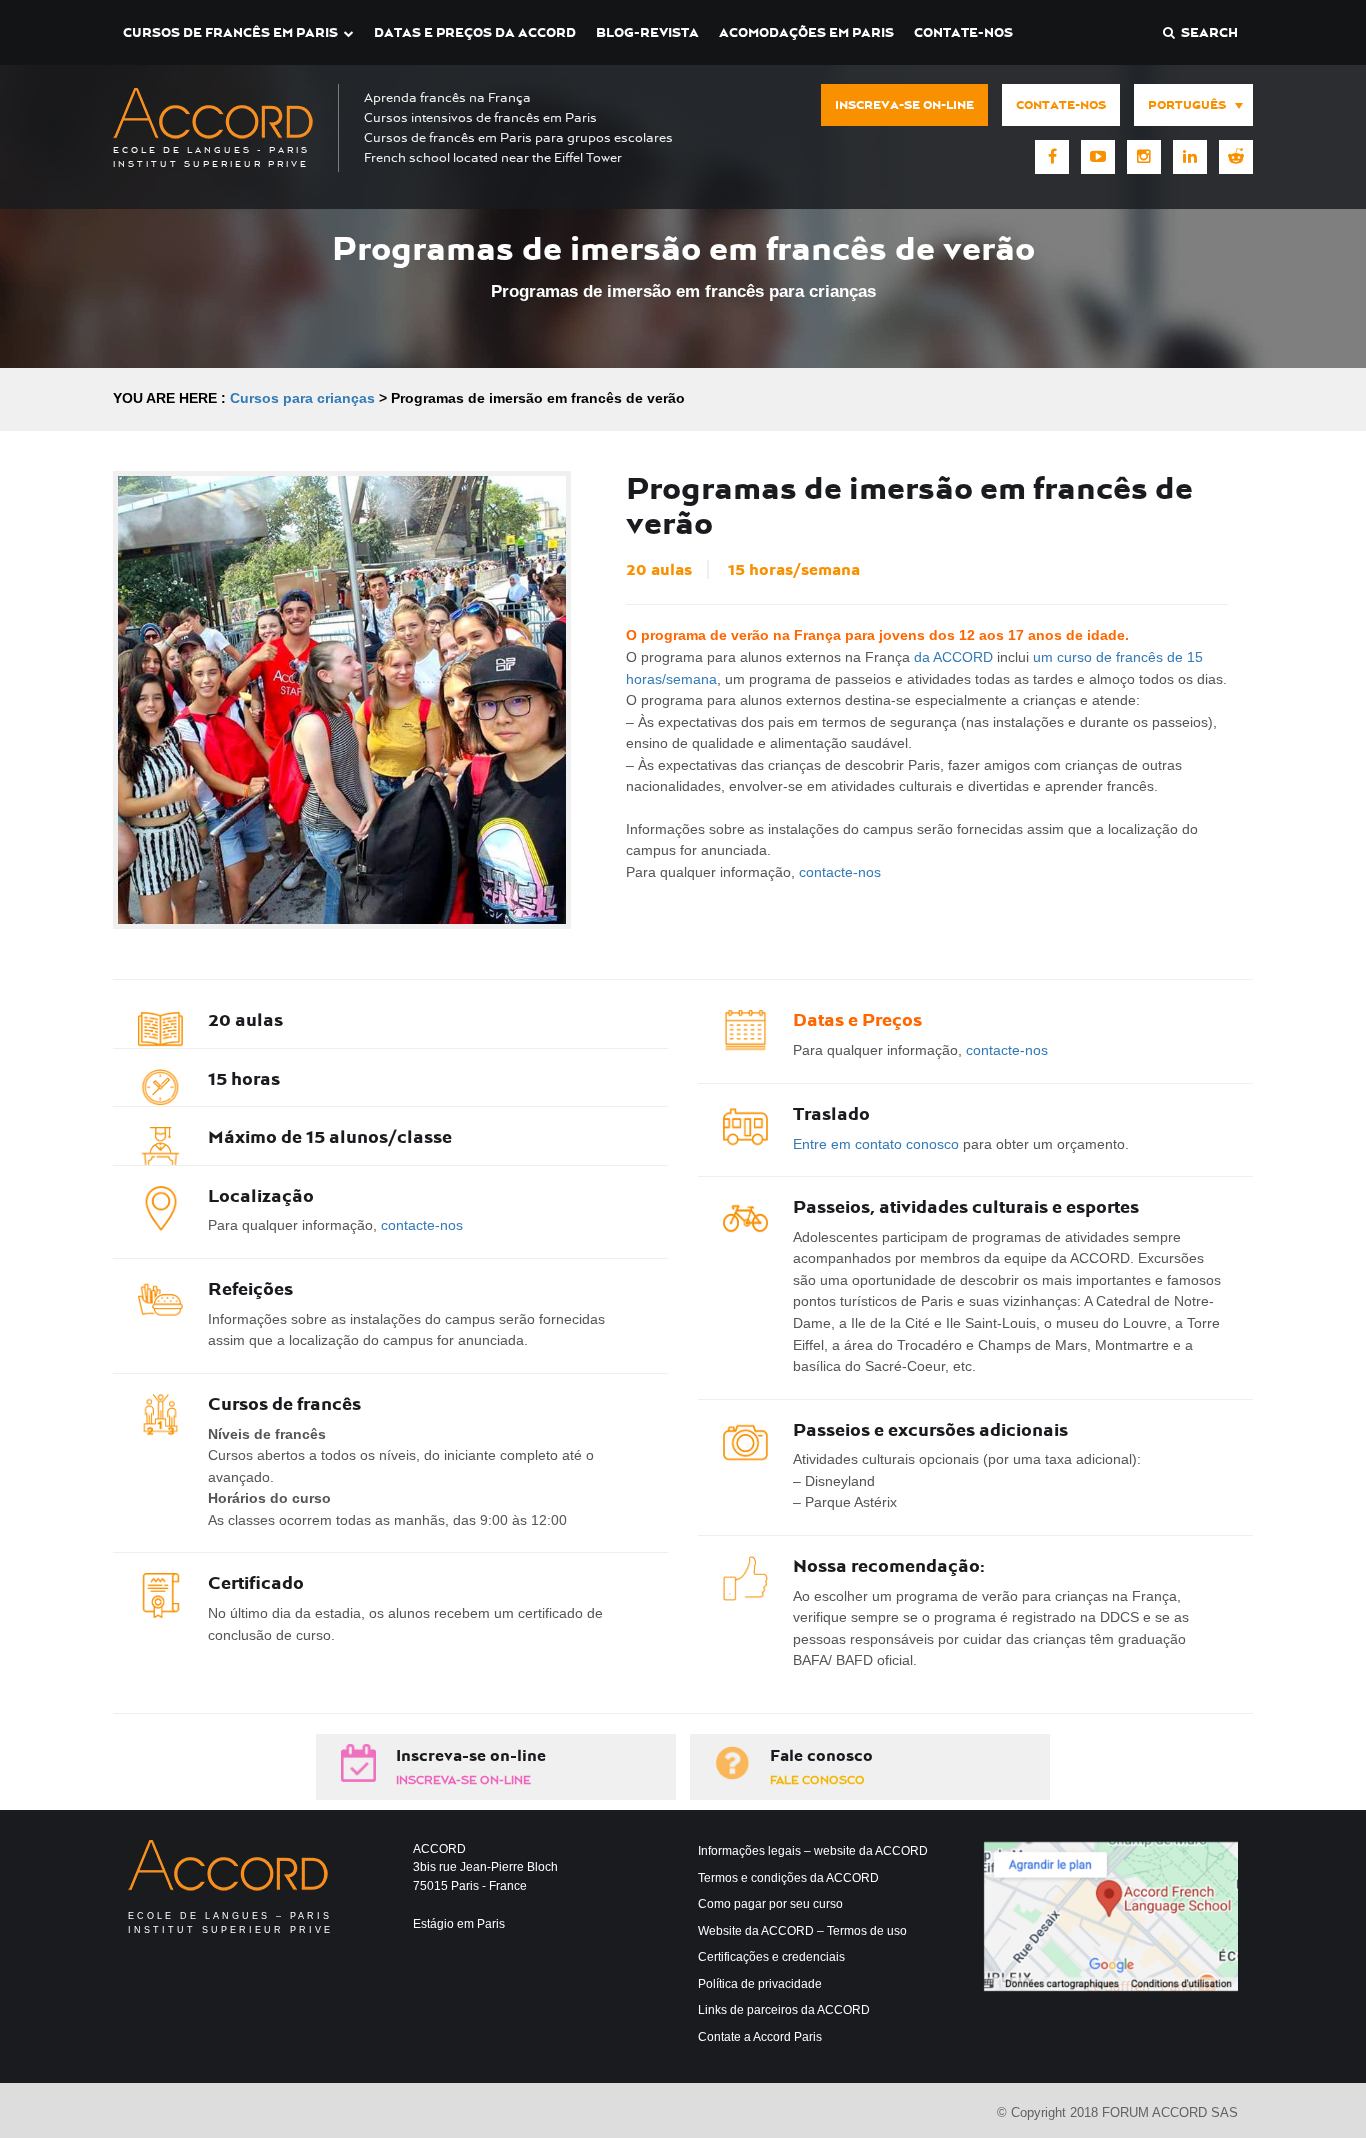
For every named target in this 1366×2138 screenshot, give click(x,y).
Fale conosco (821, 1755)
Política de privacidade (760, 1984)
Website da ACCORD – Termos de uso (802, 1931)
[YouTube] (1098, 157)
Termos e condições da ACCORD (788, 1878)
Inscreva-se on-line (904, 105)
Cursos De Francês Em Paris (230, 32)
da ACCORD (953, 657)
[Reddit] (1236, 157)
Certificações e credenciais (771, 1957)
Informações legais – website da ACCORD (813, 1851)
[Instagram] (1144, 157)
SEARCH (1206, 32)
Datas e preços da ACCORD (475, 32)
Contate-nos (963, 32)
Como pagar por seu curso (770, 1904)
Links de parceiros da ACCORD (784, 2010)
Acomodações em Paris (806, 32)
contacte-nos (840, 872)
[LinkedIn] (1190, 157)
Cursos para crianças (302, 398)
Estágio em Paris (459, 1924)
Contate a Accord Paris (760, 2037)
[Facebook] (1052, 157)
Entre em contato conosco (876, 1144)
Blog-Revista (647, 32)
